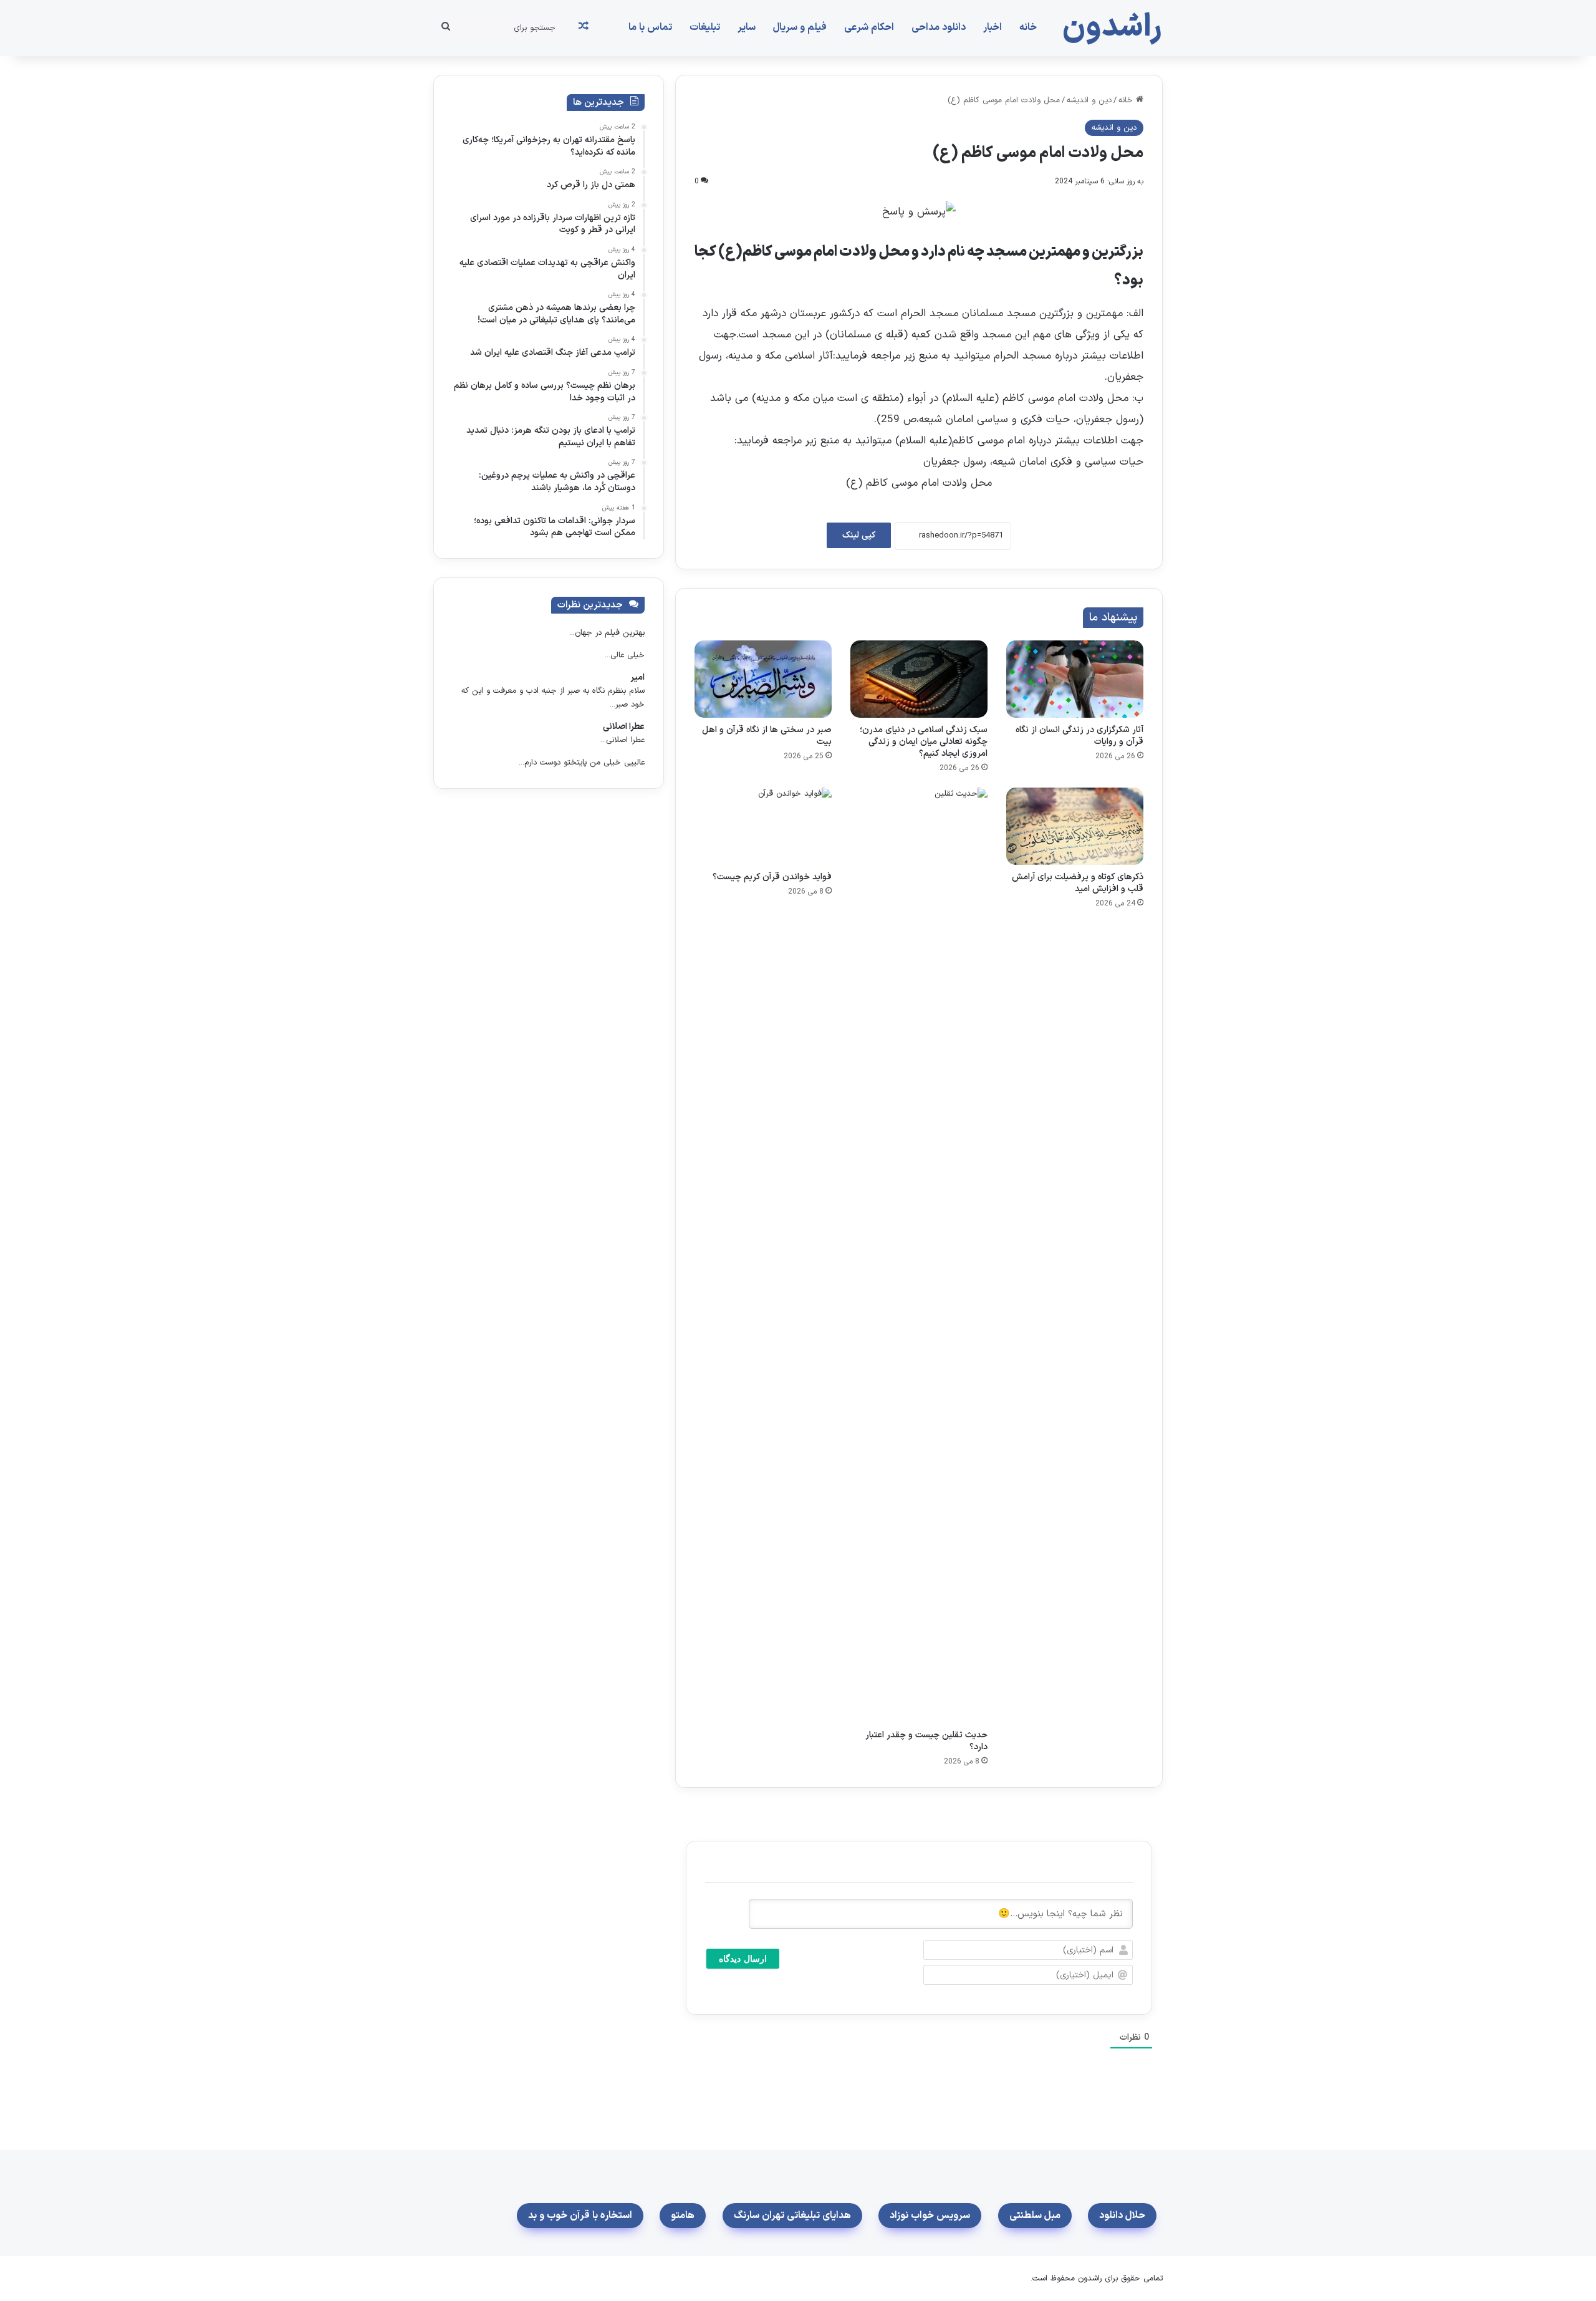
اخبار (993, 27)
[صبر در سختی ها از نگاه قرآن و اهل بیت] (763, 679)
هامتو (683, 2216)
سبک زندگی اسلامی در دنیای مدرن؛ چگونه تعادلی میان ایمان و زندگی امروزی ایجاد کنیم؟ (924, 742)
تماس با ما (650, 27)
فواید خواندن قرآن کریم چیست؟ (772, 877)
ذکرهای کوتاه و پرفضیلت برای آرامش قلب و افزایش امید (1078, 883)
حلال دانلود (1122, 2216)
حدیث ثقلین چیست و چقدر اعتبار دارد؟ (926, 1741)
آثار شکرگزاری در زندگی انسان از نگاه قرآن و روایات (1079, 736)
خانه (1028, 27)
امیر (637, 678)
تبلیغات (705, 27)
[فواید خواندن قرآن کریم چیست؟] (763, 826)
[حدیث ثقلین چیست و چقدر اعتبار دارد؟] (919, 1255)
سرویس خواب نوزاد (930, 2216)
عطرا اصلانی (624, 727)
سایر (747, 27)
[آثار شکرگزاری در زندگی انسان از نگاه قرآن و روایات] (1075, 679)
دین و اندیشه (1089, 100)
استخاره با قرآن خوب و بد (580, 2216)
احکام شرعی (869, 27)
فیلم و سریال (800, 27)
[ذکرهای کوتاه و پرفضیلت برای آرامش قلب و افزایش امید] (1075, 826)
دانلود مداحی (939, 27)
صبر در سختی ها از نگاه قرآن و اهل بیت (767, 736)
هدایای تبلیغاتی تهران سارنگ (792, 2216)
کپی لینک (859, 535)
